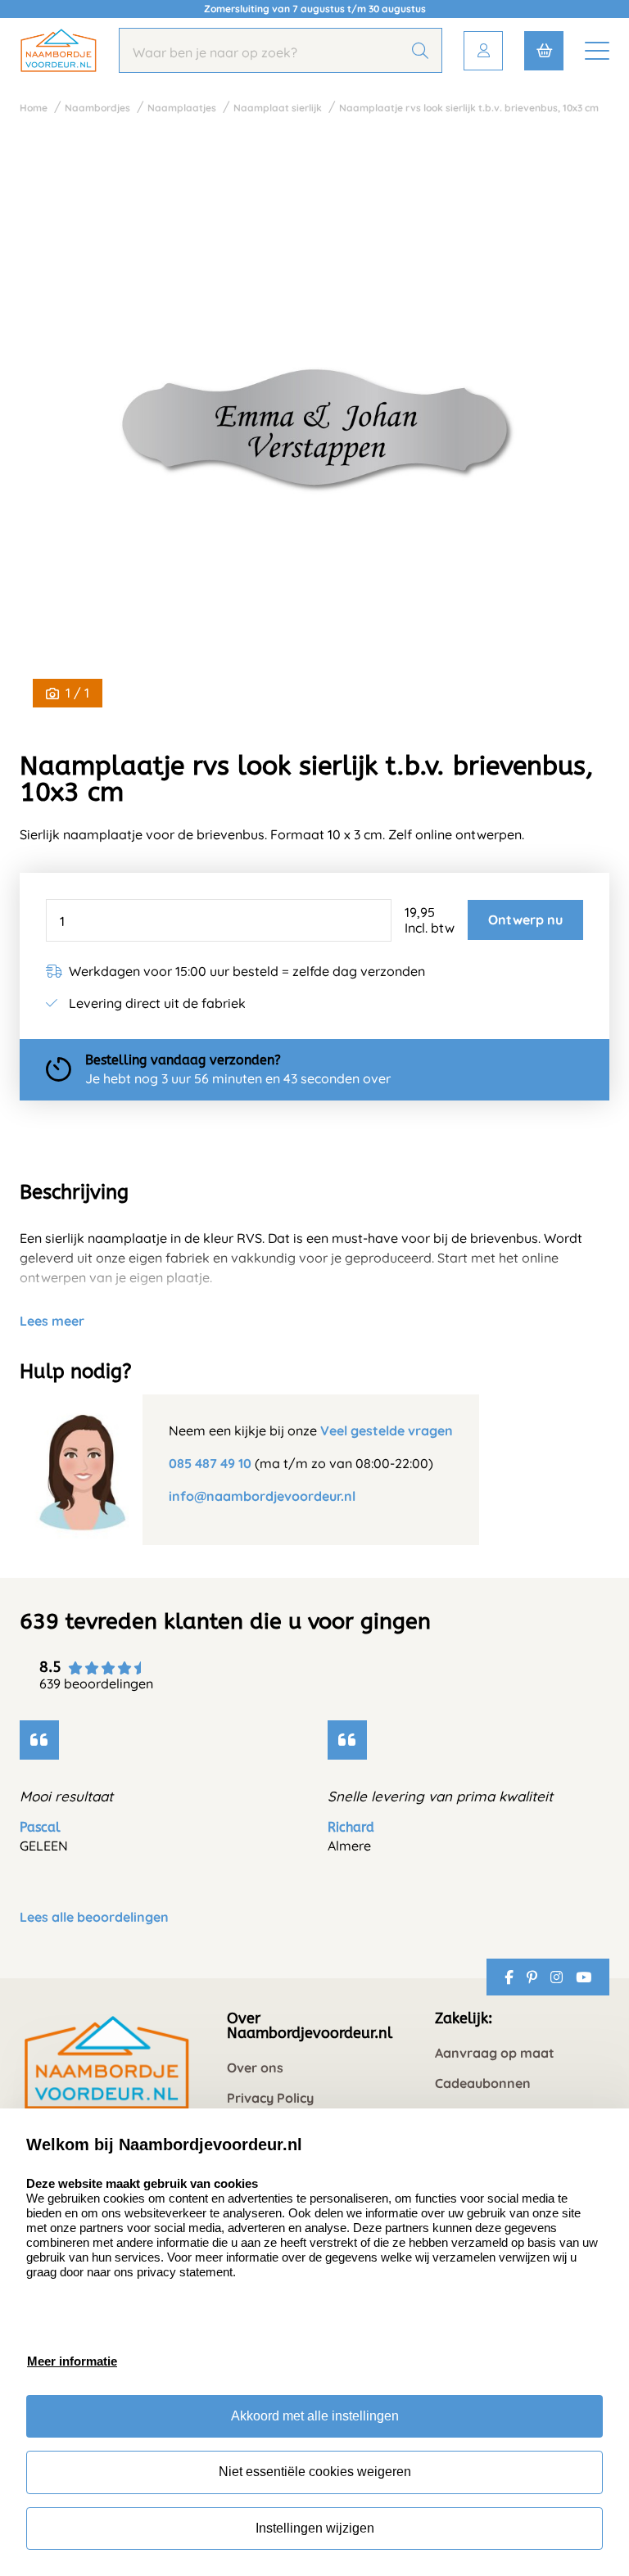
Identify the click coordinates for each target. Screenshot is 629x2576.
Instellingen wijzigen (315, 2528)
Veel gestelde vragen (387, 1430)
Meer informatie (72, 2361)
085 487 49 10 (210, 1463)
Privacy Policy (270, 2098)
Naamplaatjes (182, 108)
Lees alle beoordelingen (94, 1917)
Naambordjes (97, 108)
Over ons (255, 2068)
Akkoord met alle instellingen (315, 2416)
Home (34, 108)
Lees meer (52, 1321)
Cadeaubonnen (483, 2083)
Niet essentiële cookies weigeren (315, 2472)
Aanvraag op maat (495, 2053)
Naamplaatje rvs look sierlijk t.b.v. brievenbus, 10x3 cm (469, 108)
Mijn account (483, 51)
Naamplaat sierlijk (278, 108)
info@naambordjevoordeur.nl (262, 1496)
